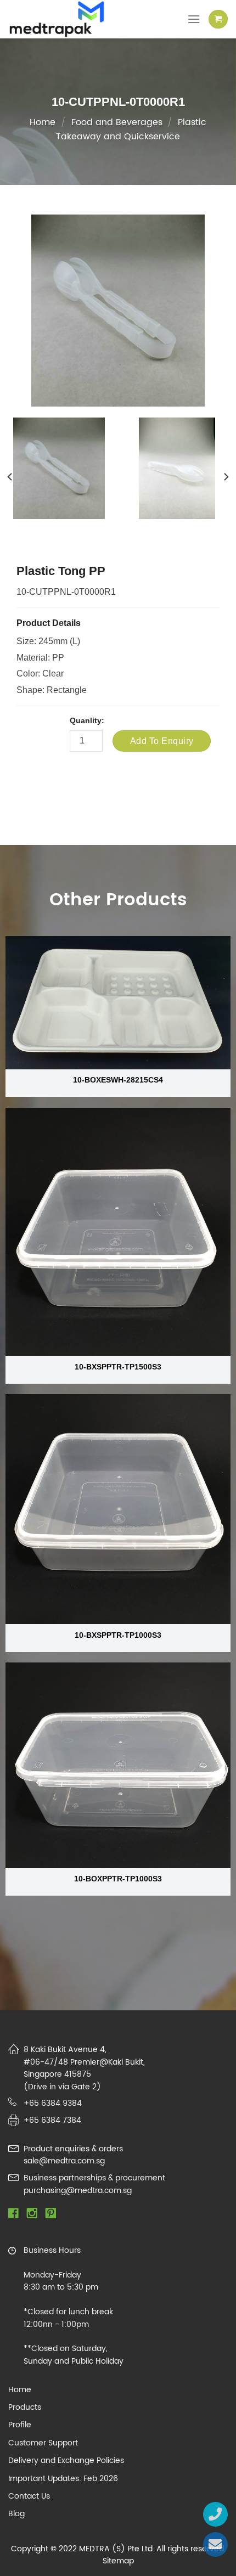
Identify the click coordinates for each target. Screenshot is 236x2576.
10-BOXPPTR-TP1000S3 (118, 1879)
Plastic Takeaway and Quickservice (131, 129)
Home (43, 122)
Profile (20, 2425)
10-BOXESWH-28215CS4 (118, 1080)
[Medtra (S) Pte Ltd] (66, 19)
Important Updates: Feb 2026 (63, 2479)
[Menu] (194, 19)
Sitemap (118, 2561)
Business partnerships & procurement (94, 2178)
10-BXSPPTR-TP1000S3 (118, 1635)
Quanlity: (87, 720)
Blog (16, 2514)
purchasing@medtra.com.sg (78, 2191)
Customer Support (43, 2443)
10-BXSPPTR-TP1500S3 (118, 1367)
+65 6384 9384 (53, 2103)
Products (25, 2408)
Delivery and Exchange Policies (66, 2461)
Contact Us (29, 2496)
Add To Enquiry (162, 741)
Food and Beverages (117, 122)
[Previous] (10, 477)
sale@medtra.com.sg (64, 2161)
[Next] (226, 477)
